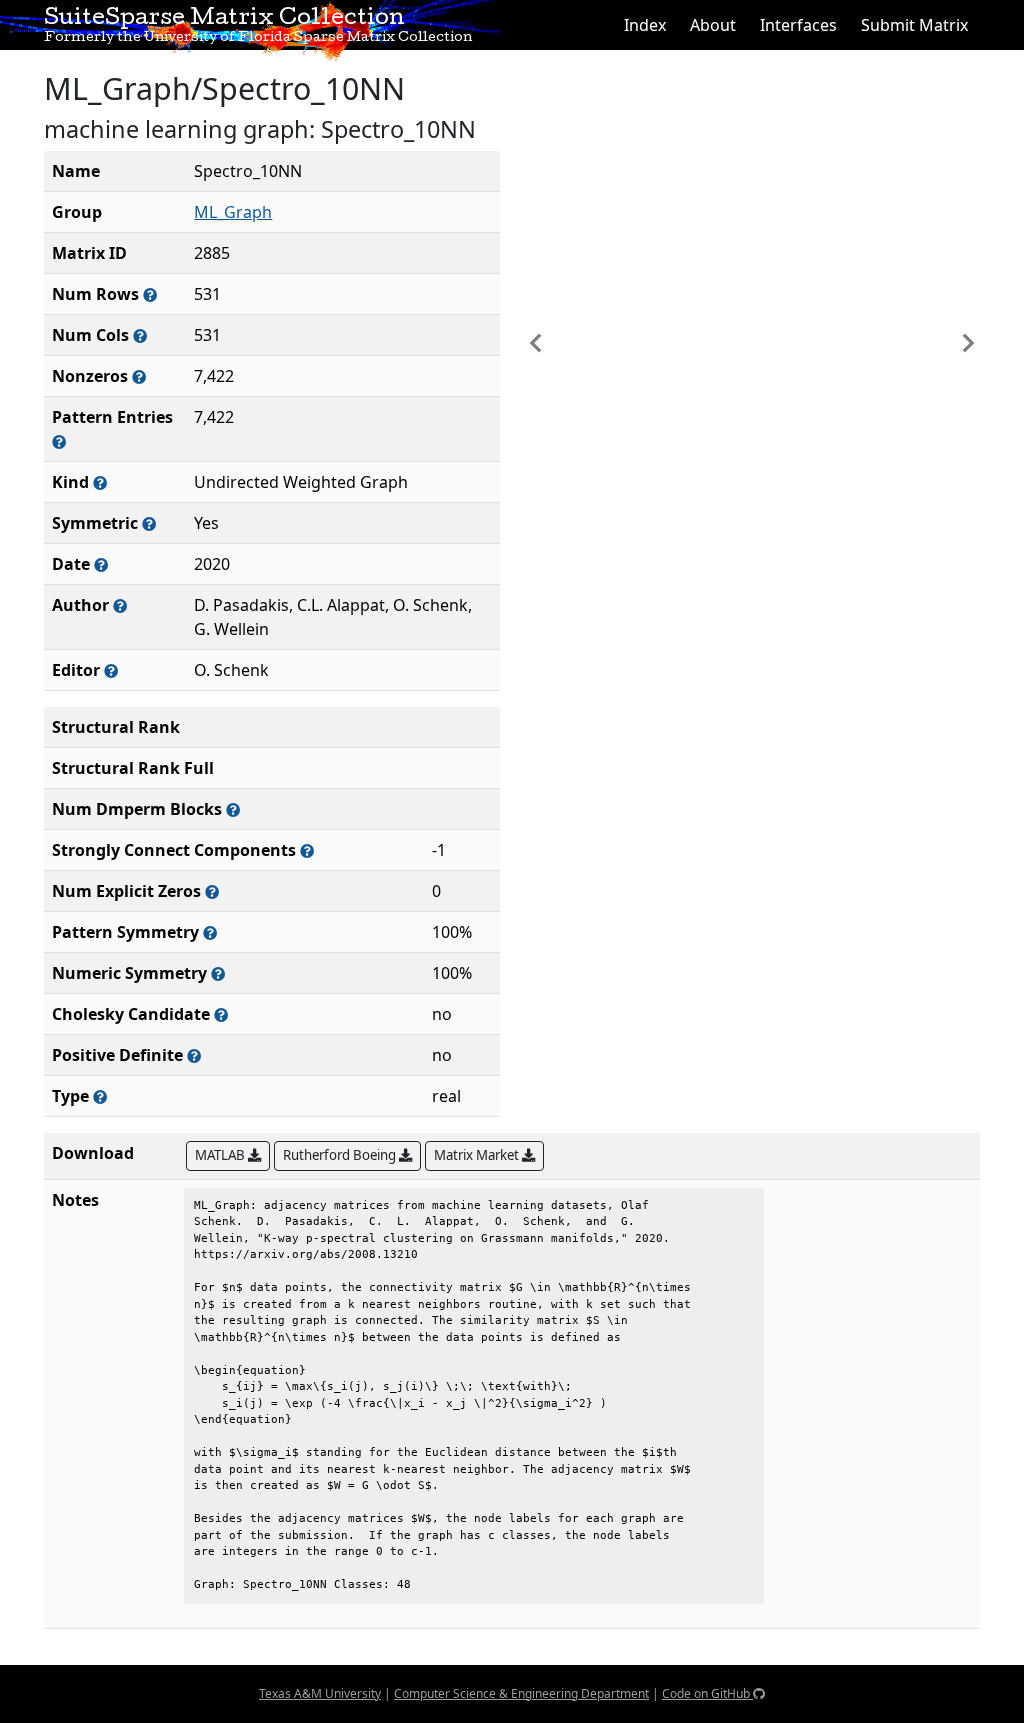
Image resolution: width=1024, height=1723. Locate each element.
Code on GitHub (707, 1693)
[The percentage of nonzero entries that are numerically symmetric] (218, 973)
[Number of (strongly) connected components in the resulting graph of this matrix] (307, 850)
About (713, 25)
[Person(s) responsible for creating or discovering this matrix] (120, 605)
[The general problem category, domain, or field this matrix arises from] (100, 482)
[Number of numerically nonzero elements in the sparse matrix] (139, 376)
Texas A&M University (320, 1693)
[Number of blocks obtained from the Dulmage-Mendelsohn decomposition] (233, 809)
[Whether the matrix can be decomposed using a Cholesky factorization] (221, 1014)
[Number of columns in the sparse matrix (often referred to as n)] (140, 335)
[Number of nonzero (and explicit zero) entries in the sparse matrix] (59, 441)
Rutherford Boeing (341, 1155)
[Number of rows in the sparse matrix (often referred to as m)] (150, 294)
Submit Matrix (914, 25)
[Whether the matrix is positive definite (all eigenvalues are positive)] (194, 1055)
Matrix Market (478, 1155)
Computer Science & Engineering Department (521, 1693)
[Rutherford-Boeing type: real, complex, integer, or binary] (100, 1096)
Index (645, 25)
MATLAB (221, 1155)
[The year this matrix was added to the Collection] (101, 564)
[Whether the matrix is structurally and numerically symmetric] (149, 523)
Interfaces (798, 25)
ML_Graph (233, 212)
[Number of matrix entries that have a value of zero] (212, 891)
